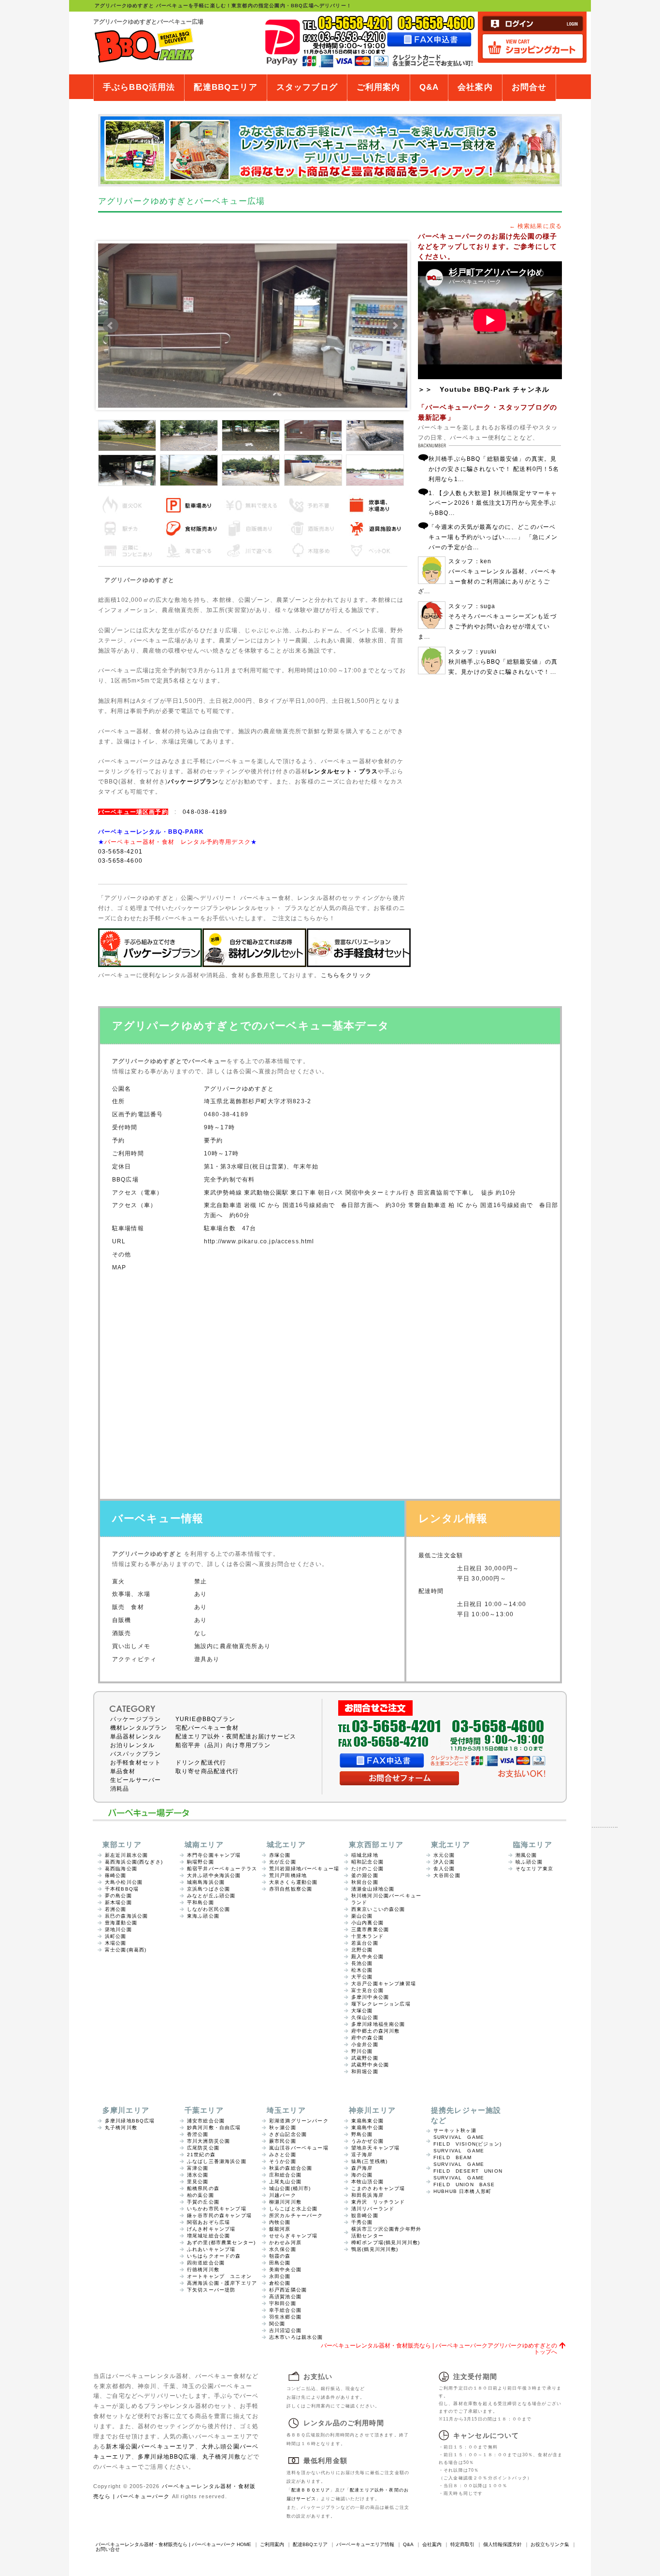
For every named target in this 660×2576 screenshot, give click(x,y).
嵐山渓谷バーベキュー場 (299, 2148)
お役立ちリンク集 (550, 2544)
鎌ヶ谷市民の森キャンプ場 (219, 2215)
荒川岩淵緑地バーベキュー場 (304, 1869)
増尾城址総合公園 (208, 2236)
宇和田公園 (283, 2303)
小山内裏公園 (367, 1923)
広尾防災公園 (203, 2148)
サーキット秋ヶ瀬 (455, 2130)
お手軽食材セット (136, 1763)
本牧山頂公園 (367, 2182)
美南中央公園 (285, 2270)
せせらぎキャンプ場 (293, 2236)
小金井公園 (365, 2044)
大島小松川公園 (124, 1882)
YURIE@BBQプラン (205, 1719)
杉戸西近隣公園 (288, 2290)
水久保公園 (283, 2249)
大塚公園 (362, 2011)
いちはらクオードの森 (214, 2256)
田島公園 (280, 2263)
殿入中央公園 (367, 1957)
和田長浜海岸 (367, 2195)
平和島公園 (201, 1902)
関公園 (277, 2324)
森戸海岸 (362, 2168)
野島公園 (362, 2134)
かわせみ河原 (285, 2242)
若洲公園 (116, 1909)
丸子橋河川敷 (121, 2128)
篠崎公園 (116, 1875)
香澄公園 (198, 2134)
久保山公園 (365, 2017)
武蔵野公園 (365, 2058)
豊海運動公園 (121, 1923)
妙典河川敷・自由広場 (214, 2128)
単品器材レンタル (136, 1736)
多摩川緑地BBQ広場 (130, 2121)
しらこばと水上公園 (293, 2209)
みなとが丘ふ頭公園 (211, 1896)
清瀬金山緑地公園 (373, 1889)
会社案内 (475, 87)
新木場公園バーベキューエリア (150, 2446)
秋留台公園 (365, 1882)
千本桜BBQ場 (122, 1889)
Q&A (429, 87)
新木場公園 (118, 1902)
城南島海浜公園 (206, 1882)
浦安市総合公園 (206, 2121)
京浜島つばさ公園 (208, 1889)
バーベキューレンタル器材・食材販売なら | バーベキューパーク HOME (173, 2544)
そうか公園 (283, 2161)
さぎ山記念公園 (288, 2134)
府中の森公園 (367, 2038)
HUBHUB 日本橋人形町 (462, 2191)
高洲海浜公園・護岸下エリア (222, 2283)
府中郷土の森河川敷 (375, 2031)
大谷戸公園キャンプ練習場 (384, 1984)
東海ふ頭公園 (203, 1916)
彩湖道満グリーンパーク (299, 2121)
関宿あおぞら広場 (208, 2222)
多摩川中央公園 (370, 1997)
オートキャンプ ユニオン (219, 2276)
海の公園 (362, 2175)
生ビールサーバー (136, 1780)
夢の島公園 (118, 1896)
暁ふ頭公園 (529, 1862)
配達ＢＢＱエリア (311, 2490)
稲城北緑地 (365, 1855)
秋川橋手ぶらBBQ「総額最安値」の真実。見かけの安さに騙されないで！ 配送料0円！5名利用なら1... (494, 469)
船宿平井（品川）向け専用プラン (223, 1745)
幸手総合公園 (285, 2310)
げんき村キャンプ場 (211, 2229)
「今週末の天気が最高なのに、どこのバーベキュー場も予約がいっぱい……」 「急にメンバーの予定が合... (493, 537)
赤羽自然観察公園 (291, 1889)
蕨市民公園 (283, 2141)
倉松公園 (280, 2283)
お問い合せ (108, 2549)
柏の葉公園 (201, 2195)
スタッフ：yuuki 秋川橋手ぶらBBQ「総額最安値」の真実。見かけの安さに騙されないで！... (503, 662)
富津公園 (198, 2168)
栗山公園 (362, 1916)
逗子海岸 (362, 2155)
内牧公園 (280, 2222)
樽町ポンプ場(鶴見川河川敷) (386, 2242)
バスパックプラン (136, 1754)
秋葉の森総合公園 (291, 2168)
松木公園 (362, 1970)
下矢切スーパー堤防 (211, 2290)
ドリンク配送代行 (201, 1763)
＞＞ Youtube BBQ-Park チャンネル (484, 389)
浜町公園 (116, 1936)
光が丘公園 (283, 1862)
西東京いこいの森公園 (378, 1909)
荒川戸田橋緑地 (288, 1875)
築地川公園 (118, 1929)
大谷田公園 (447, 1875)
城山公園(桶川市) (290, 2188)
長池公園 (362, 1963)
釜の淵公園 (365, 1875)
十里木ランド (367, 1936)
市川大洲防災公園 (208, 2141)
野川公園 (362, 2051)
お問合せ (529, 87)
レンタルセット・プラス (343, 771)
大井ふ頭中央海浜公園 (214, 1875)
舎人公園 (444, 1869)
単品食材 (123, 1771)
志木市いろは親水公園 (296, 2337)
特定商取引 (462, 2544)
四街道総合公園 (206, 2263)
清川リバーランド (373, 2209)
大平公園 (362, 1977)
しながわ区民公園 (208, 1909)
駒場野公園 (201, 1862)
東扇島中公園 (367, 2128)
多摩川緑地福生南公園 (378, 2024)
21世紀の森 (201, 2155)
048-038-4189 (205, 812)
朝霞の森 (280, 2256)
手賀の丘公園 (203, 2202)
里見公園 (198, 2182)
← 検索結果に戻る (536, 226)
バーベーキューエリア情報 (365, 2544)
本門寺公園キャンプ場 (214, 1855)
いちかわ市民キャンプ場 (217, 2209)
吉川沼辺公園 (285, 2330)
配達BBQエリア (225, 87)
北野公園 (362, 1950)
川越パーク (283, 2195)
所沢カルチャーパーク (296, 2215)
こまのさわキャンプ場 (378, 2188)
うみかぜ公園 (367, 2141)
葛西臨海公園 (121, 1869)
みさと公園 (283, 2155)
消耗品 (120, 1789)
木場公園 (116, 1943)
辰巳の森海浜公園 (126, 1916)
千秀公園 (362, 2222)
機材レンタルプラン (139, 1728)
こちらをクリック (346, 975)
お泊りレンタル (132, 1745)
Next (395, 326)
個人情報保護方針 (502, 2544)
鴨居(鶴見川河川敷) (375, 2249)
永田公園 (280, 2276)
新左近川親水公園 (126, 1855)
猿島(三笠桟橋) (369, 2161)
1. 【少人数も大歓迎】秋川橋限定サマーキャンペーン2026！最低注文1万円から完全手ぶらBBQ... (493, 503)
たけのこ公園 (367, 1869)
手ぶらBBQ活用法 (139, 87)
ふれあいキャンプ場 (211, 2249)
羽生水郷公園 (285, 2317)
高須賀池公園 (285, 2297)
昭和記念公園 (367, 1862)
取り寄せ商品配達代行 (207, 1771)
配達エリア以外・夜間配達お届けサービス (236, 1736)
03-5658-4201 (120, 851)
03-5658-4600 (120, 861)
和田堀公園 (365, 2071)
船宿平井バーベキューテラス (222, 1869)
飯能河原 (280, 2229)
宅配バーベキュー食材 (207, 1728)
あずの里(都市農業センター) (221, 2242)
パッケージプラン (193, 781)
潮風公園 (526, 1855)
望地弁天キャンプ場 (375, 2148)
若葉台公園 (365, 1943)
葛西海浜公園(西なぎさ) (134, 1862)
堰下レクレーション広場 (381, 2004)
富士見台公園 (367, 1990)
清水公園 (198, 2175)
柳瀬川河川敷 (285, 2202)
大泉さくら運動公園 (293, 1882)
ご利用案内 (379, 87)
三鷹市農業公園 (370, 1929)
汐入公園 (444, 1862)
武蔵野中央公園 (370, 2065)
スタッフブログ (307, 87)
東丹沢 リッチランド (378, 2202)
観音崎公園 (365, 2215)
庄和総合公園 (285, 2175)
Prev (111, 326)
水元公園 (444, 1855)
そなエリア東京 (534, 1869)
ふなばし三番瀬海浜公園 (217, 2161)
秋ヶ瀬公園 (283, 2128)
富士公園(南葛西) (126, 1950)
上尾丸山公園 (285, 2182)
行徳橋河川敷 (203, 2270)
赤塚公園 (280, 1855)
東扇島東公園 (367, 2121)
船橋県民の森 (203, 2188)
